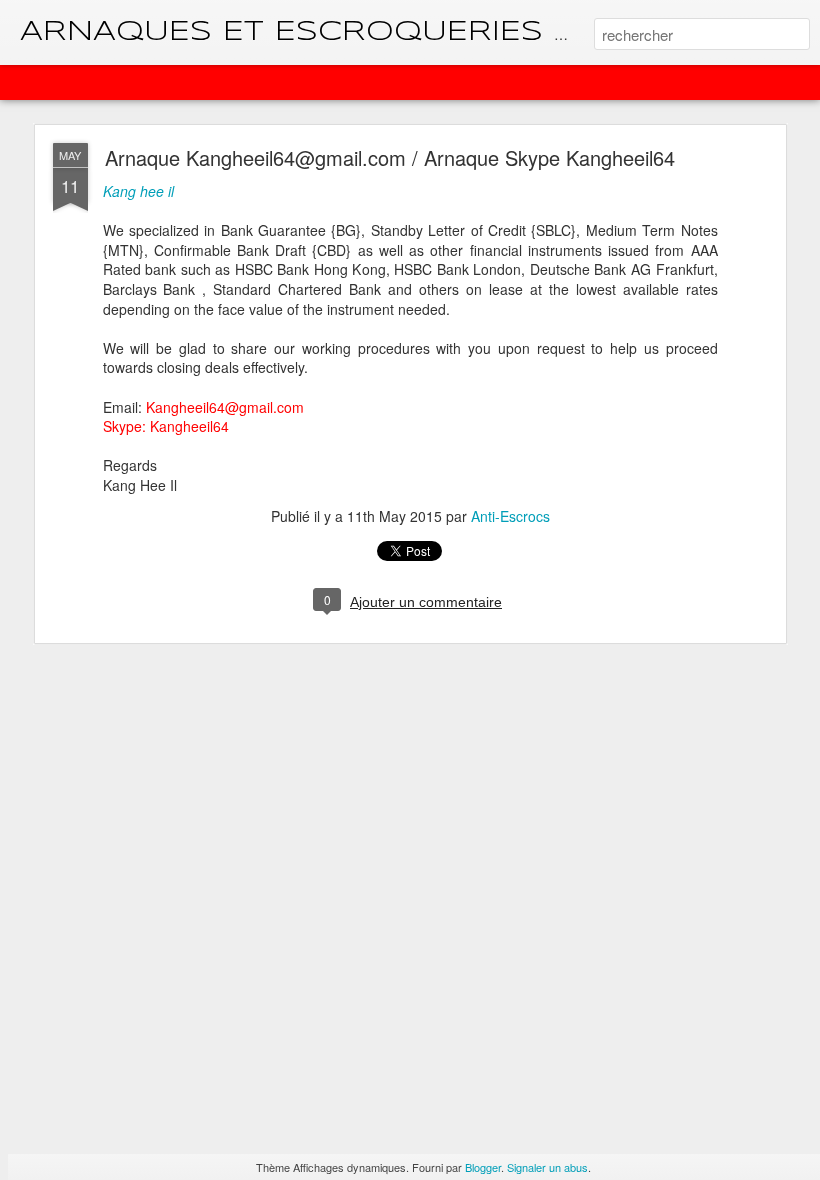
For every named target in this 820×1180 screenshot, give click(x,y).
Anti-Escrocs (510, 516)
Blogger (483, 1167)
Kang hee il (138, 191)
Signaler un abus (547, 1167)
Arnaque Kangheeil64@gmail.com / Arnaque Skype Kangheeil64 (390, 157)
